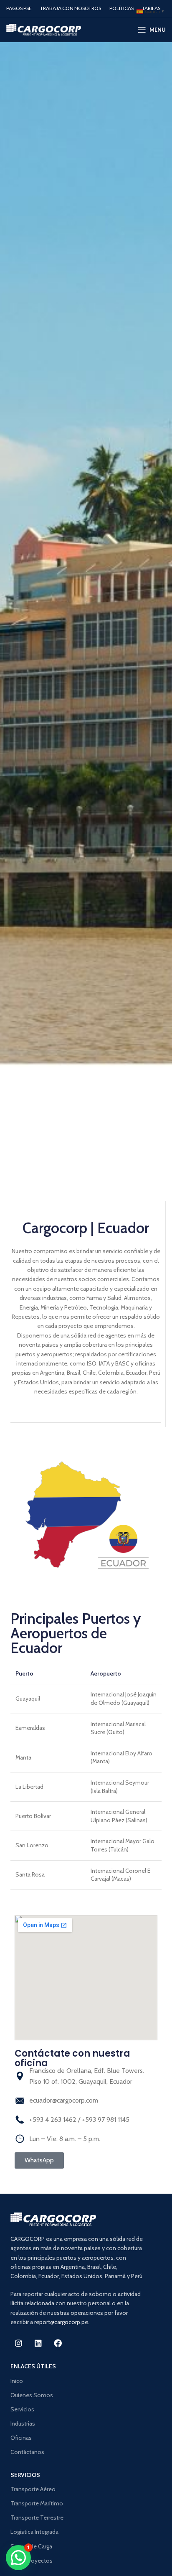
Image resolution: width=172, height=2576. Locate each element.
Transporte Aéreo (33, 2489)
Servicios (22, 2409)
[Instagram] (18, 2343)
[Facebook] (58, 2343)
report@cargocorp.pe (61, 2322)
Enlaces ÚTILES (33, 2366)
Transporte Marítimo (37, 2503)
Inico (17, 2381)
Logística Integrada (34, 2532)
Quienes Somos (32, 2395)
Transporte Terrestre (37, 2518)
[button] (18, 2558)
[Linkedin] (38, 2343)
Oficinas (21, 2438)
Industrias (23, 2423)
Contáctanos (27, 2452)
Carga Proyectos (32, 2561)
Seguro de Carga (31, 2546)
